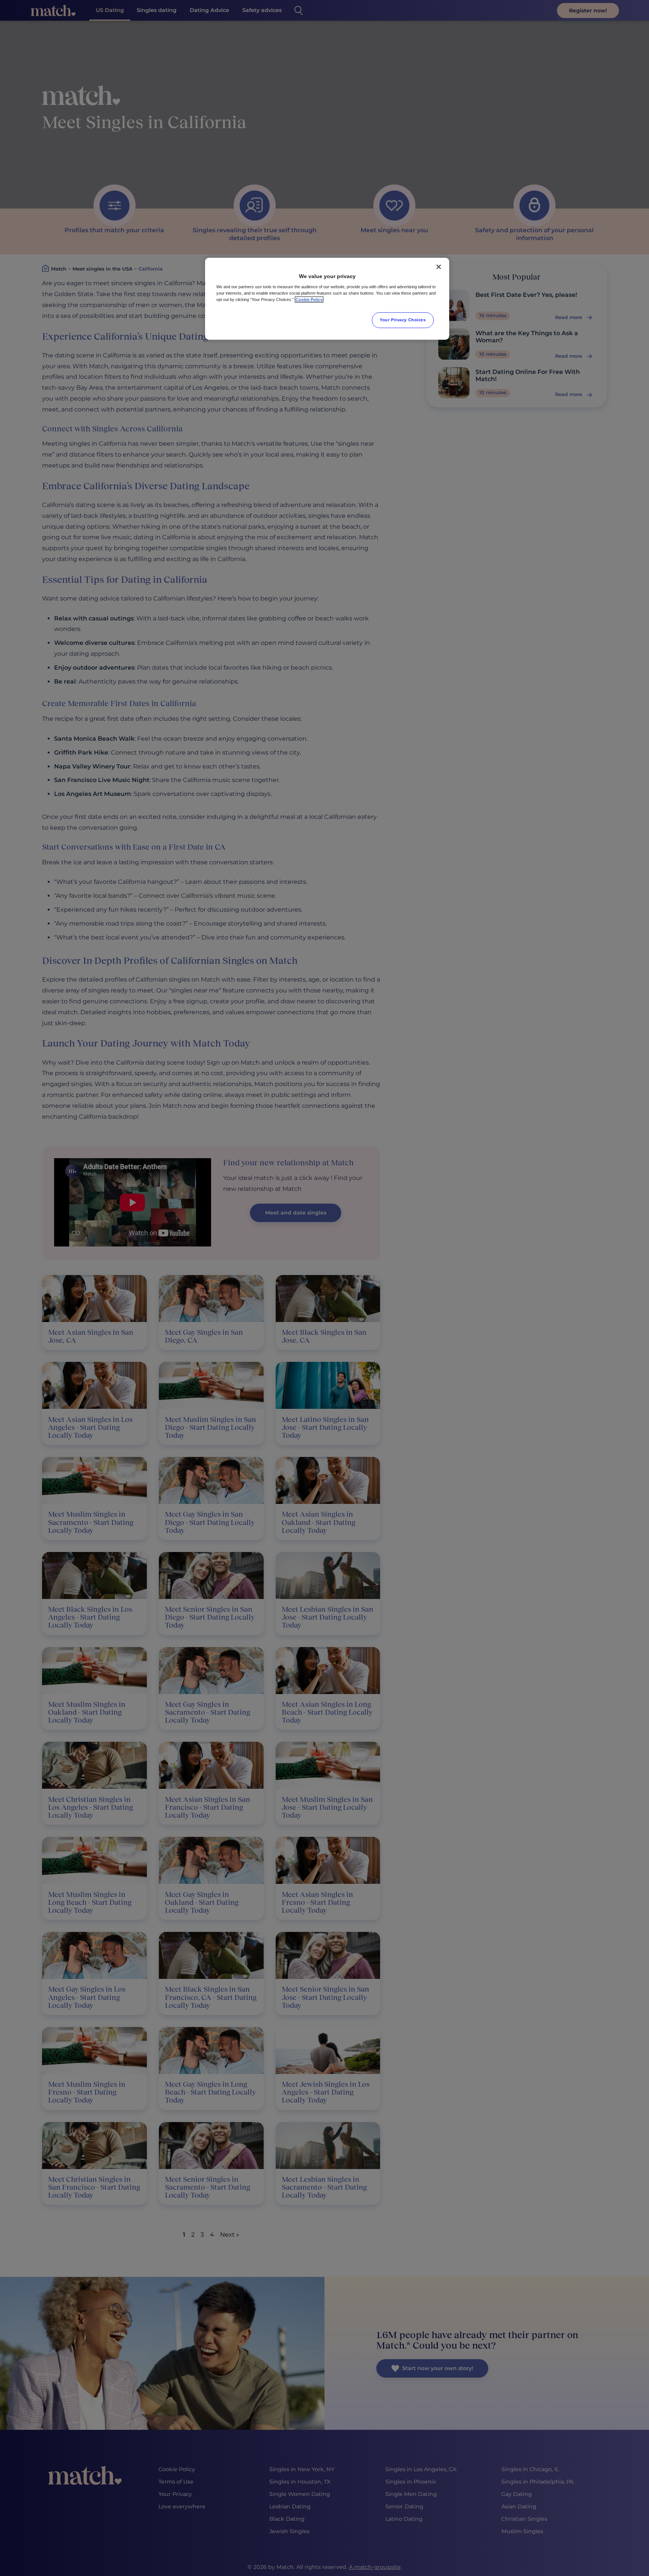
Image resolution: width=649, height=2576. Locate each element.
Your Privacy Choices (403, 320)
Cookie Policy (309, 299)
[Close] (439, 267)
